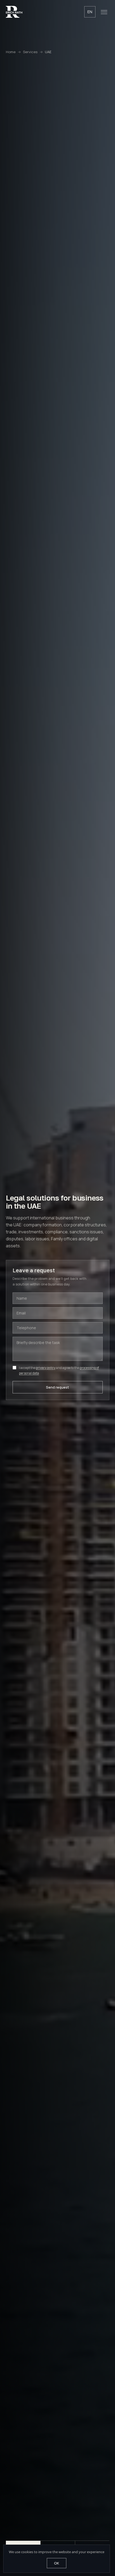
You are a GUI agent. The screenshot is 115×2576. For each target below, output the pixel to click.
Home (11, 52)
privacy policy (46, 1368)
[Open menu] (104, 12)
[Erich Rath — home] (14, 12)
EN (90, 12)
